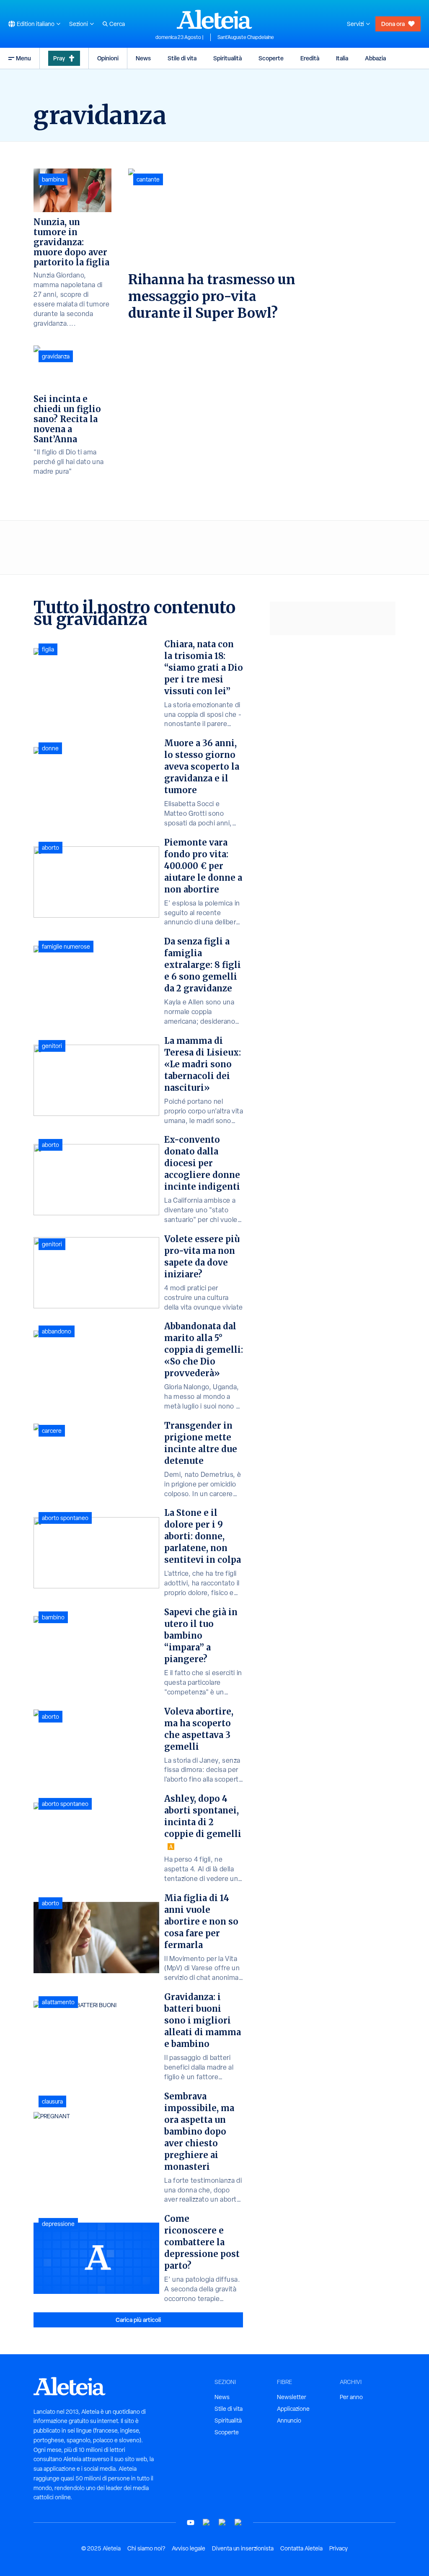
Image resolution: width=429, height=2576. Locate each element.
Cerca (117, 24)
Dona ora (393, 24)
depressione (58, 2224)
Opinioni (108, 58)
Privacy (339, 2548)
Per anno (351, 2397)
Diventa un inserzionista (243, 2548)
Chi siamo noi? (146, 2548)
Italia (342, 58)
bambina (53, 179)
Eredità (310, 58)
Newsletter (292, 2397)
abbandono (57, 1331)
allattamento (58, 2002)
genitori (52, 1046)
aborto (50, 848)
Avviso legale (189, 2548)
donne (50, 748)
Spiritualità (227, 58)
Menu (23, 58)
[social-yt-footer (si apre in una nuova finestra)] (191, 2523)
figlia (48, 649)
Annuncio (289, 2420)
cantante (148, 179)
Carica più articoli (138, 2320)
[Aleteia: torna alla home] (214, 19)
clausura (52, 2101)
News (143, 58)
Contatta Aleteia (301, 2548)
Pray (59, 58)
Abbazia (375, 58)
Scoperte (271, 58)
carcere (52, 1431)
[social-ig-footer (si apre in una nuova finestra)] (238, 2523)
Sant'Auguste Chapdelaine (246, 37)
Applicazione (293, 2409)
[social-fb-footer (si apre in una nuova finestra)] (207, 2523)
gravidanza (56, 356)
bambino (53, 1617)
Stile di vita (182, 58)
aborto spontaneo (65, 1518)
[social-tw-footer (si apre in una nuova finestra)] (222, 2523)
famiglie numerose (66, 947)
